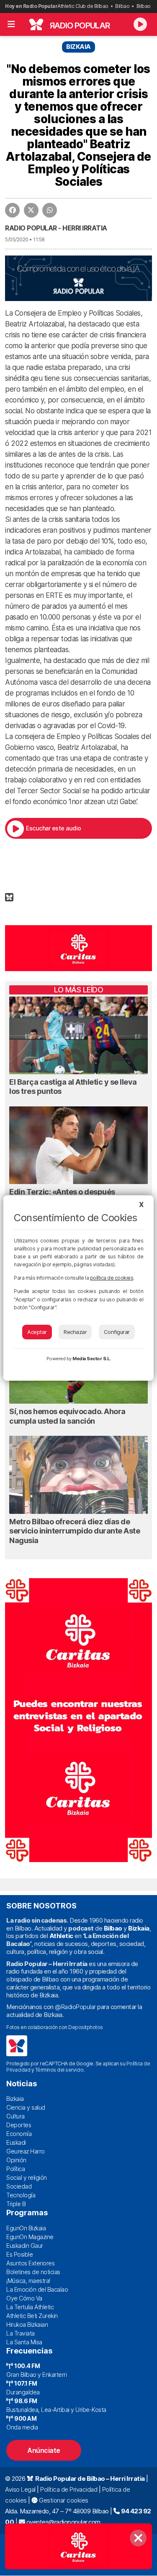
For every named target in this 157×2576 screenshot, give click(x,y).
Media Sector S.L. (92, 1359)
